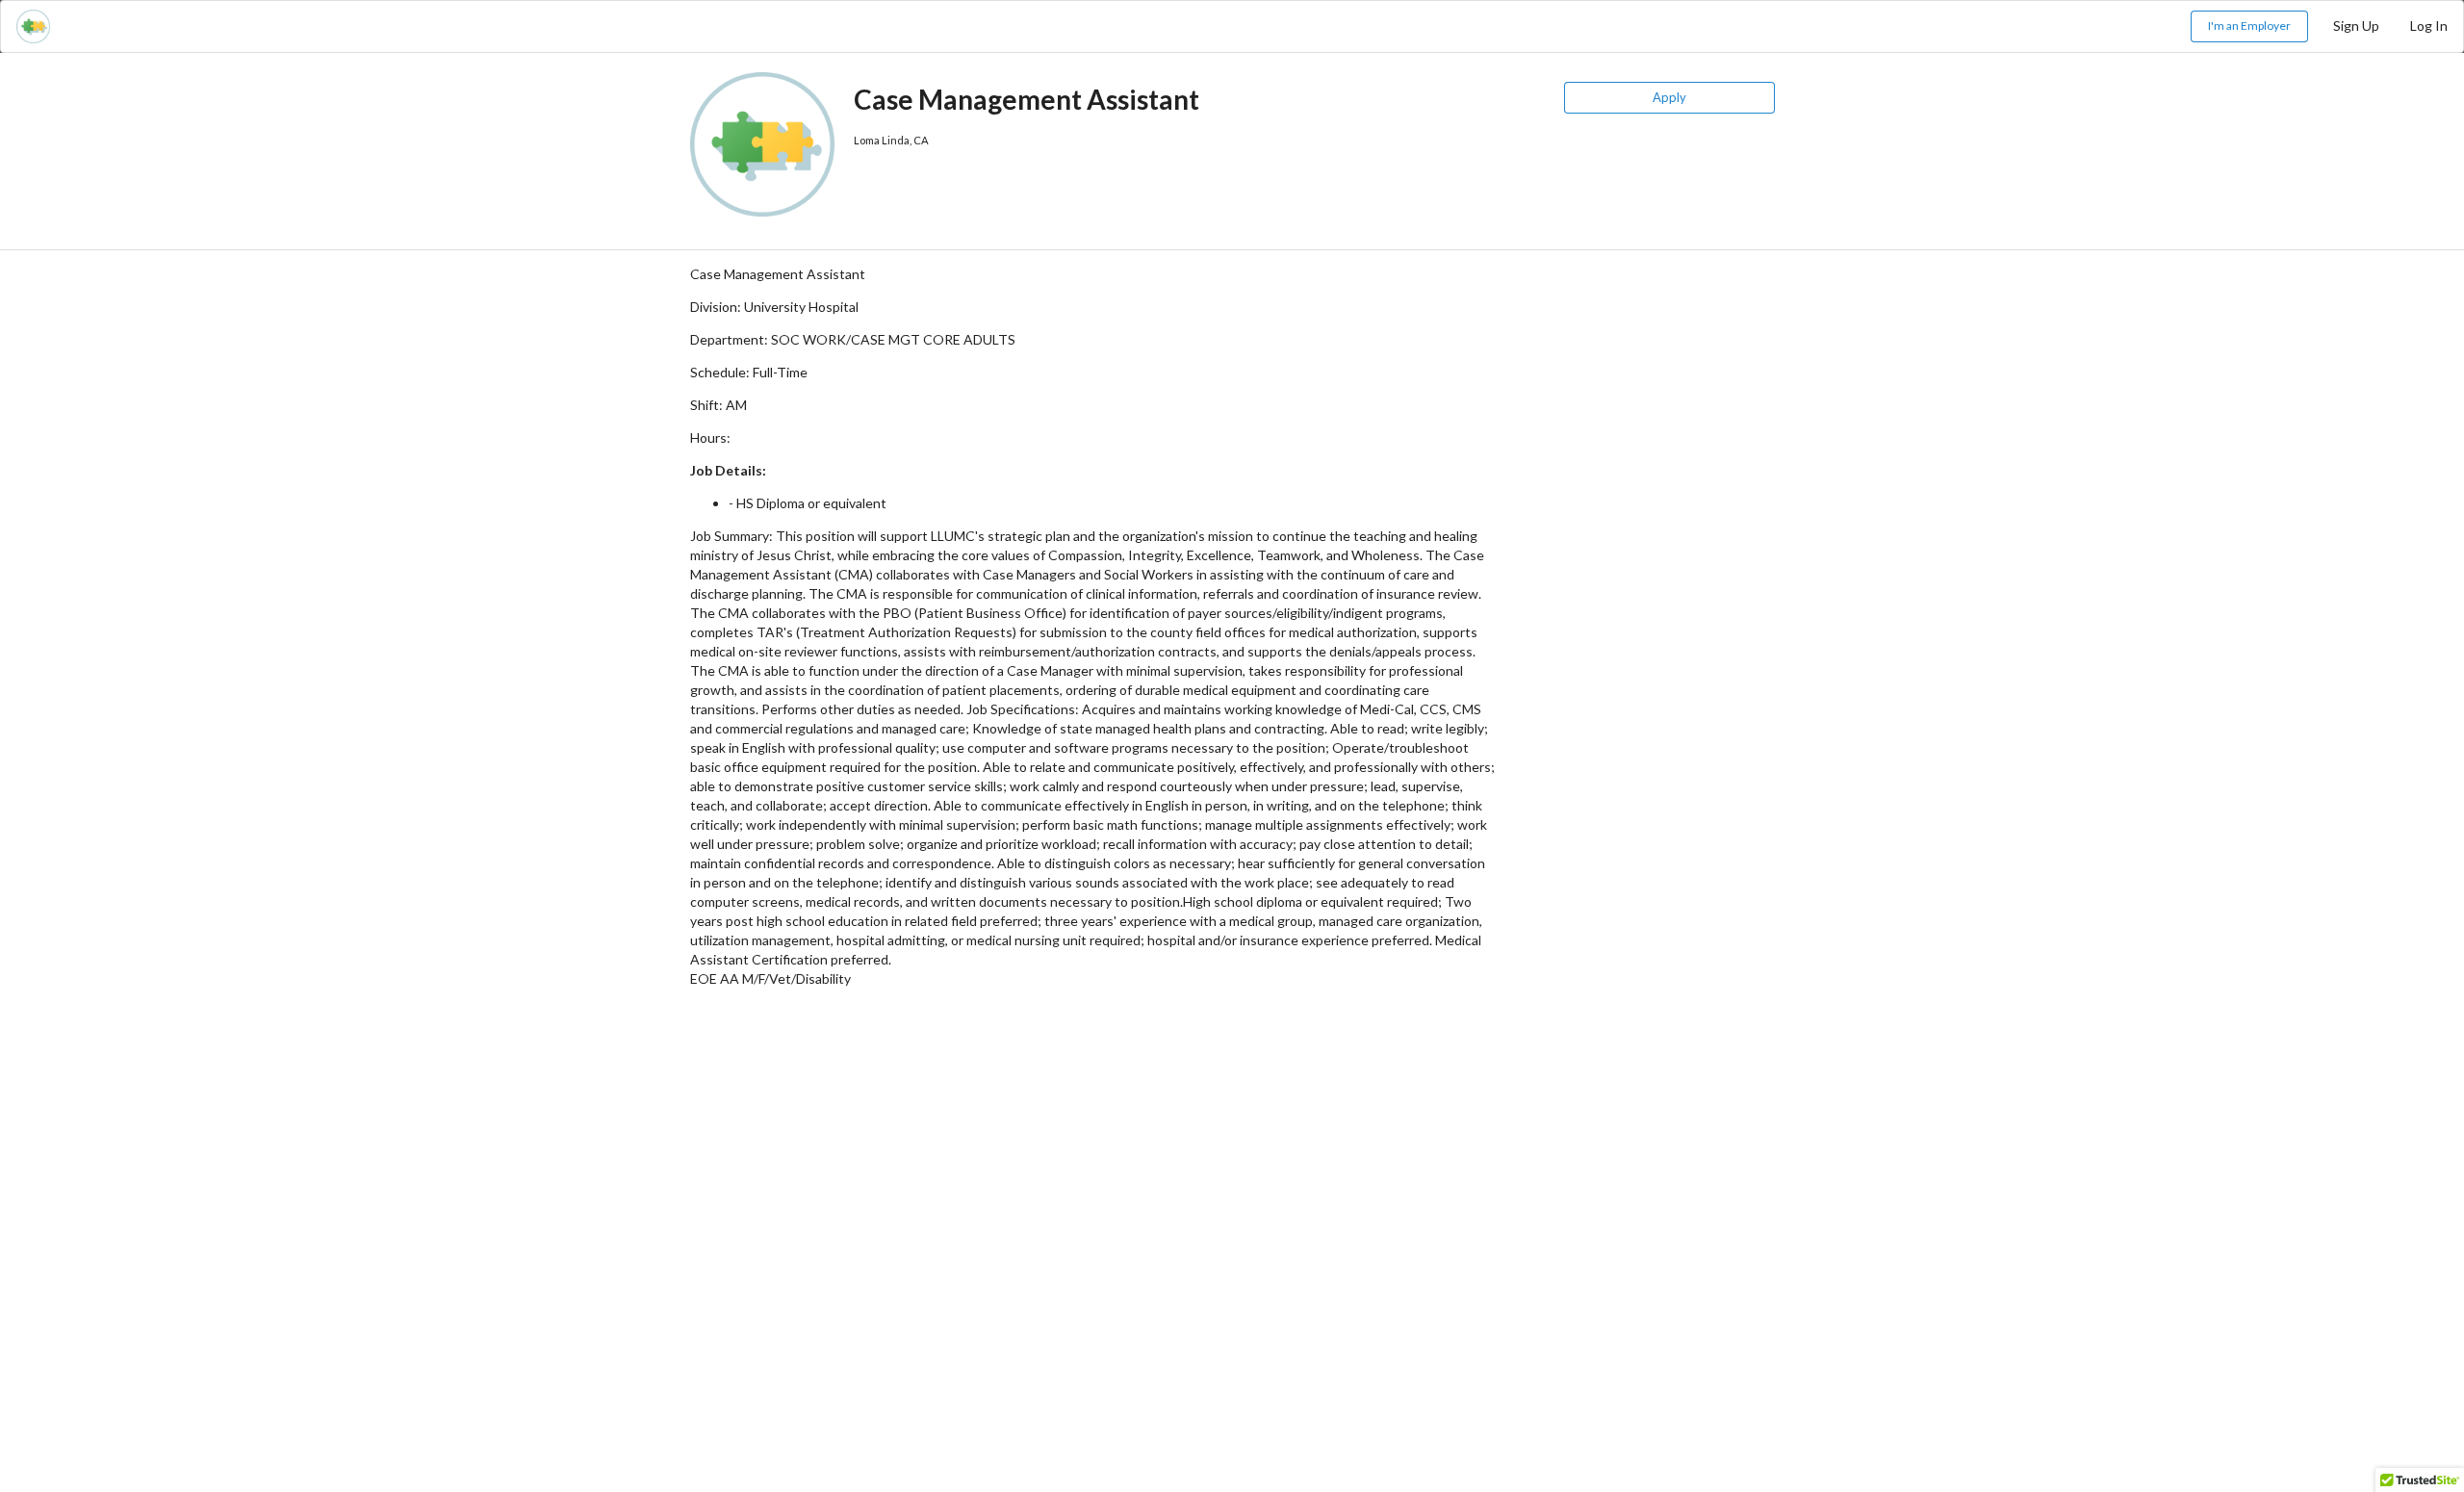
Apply (1669, 97)
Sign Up (2356, 26)
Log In (2429, 26)
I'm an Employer (2249, 26)
